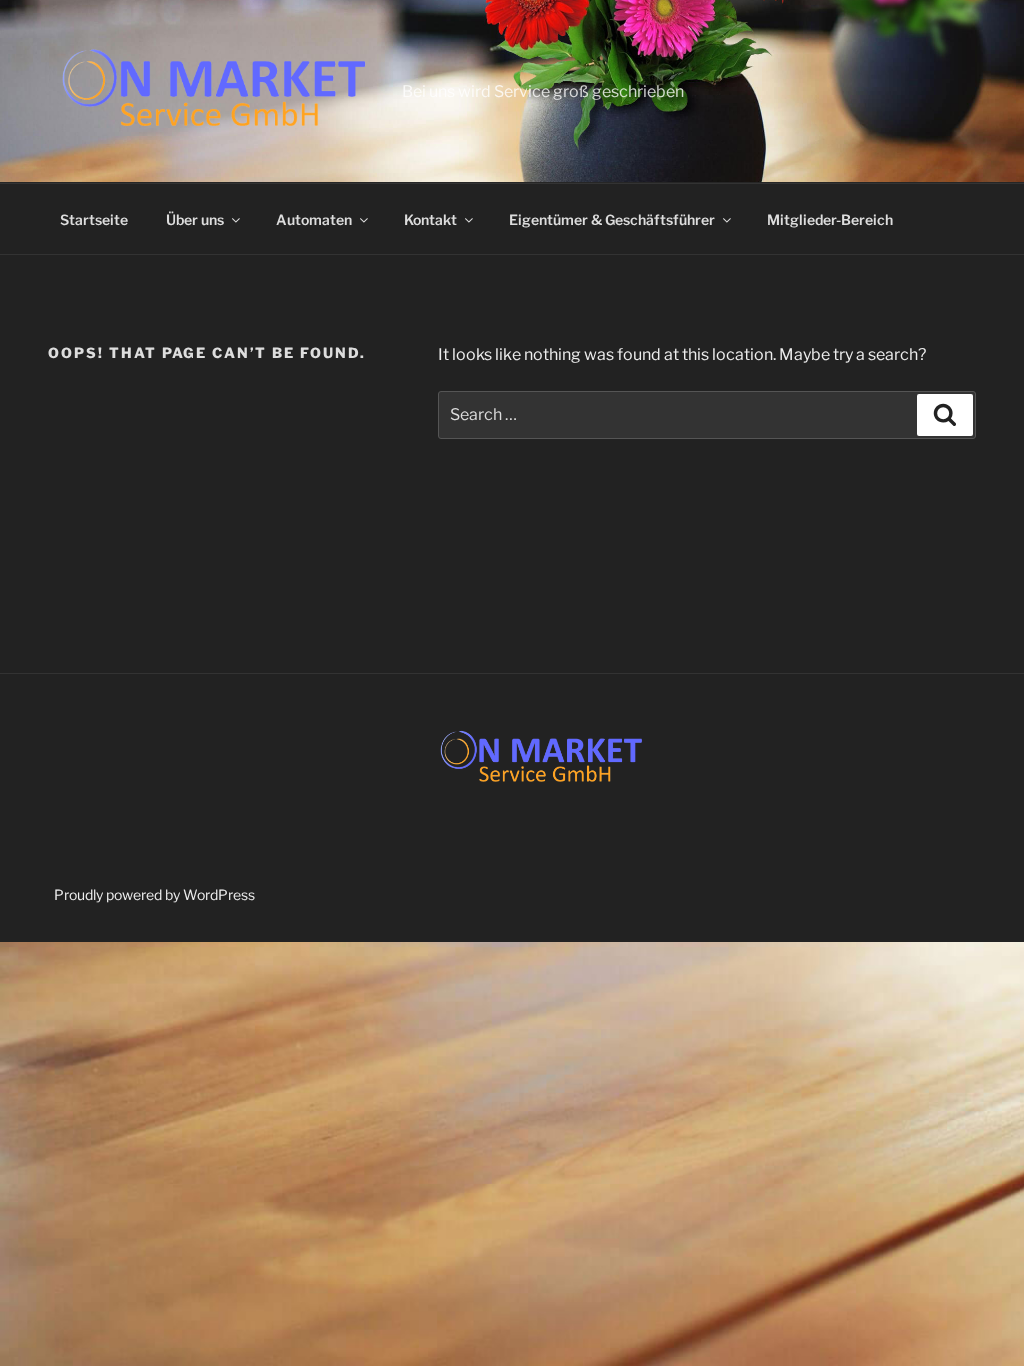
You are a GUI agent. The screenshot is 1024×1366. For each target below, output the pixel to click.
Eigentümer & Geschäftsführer (612, 219)
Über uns (195, 219)
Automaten (314, 219)
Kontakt (430, 219)
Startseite (94, 219)
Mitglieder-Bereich (830, 219)
